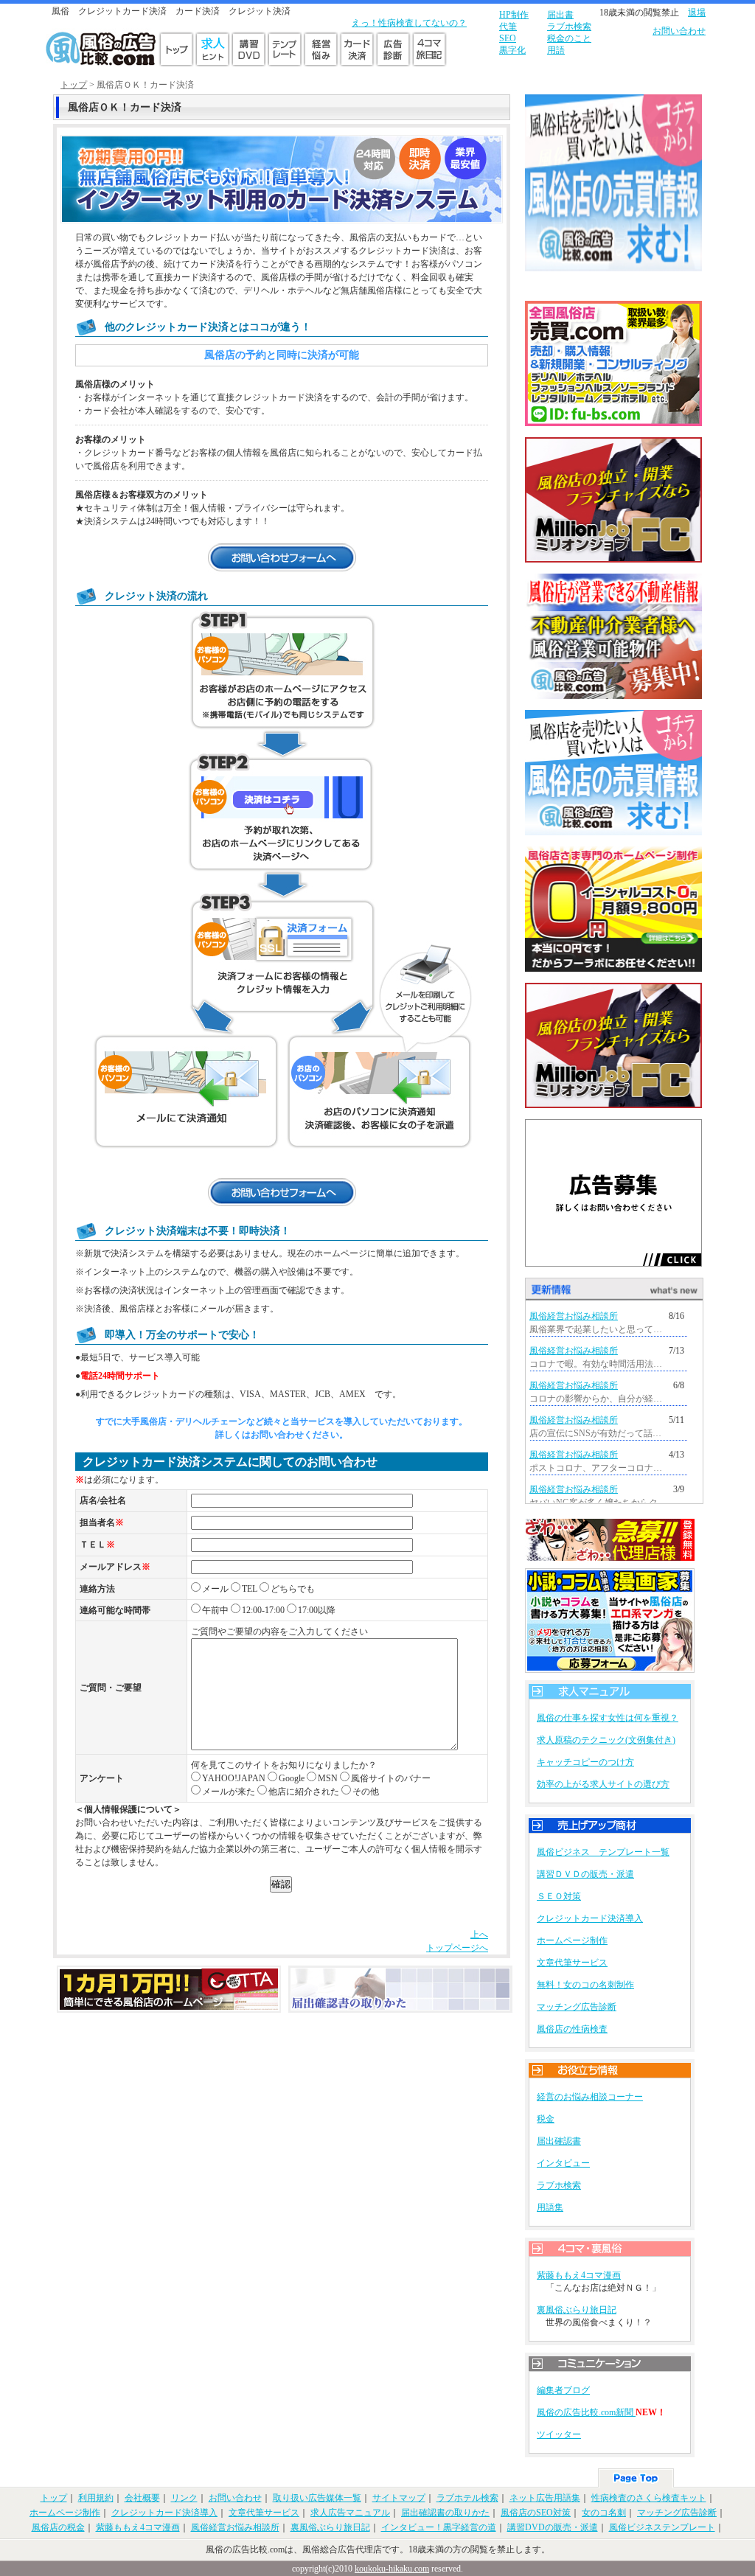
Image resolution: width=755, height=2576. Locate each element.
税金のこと (569, 38)
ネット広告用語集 (545, 2498)
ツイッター (559, 2434)
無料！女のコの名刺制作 (585, 1985)
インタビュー (563, 2163)
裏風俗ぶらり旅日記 (577, 2310)
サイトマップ (399, 2498)
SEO (508, 38)
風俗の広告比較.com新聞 (586, 2412)
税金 (546, 2119)
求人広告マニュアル (350, 2513)
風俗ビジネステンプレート (662, 2527)
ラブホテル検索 (467, 2498)
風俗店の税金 (58, 2527)
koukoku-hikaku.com (392, 2569)
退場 (697, 13)
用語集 (550, 2207)
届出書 (560, 15)
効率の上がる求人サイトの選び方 (603, 1784)
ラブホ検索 (569, 27)
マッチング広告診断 (577, 2007)
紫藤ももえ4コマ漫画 (579, 2275)
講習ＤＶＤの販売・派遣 (585, 1874)
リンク (184, 2498)
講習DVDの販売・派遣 (553, 2527)
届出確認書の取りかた (445, 2513)
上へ (479, 1935)
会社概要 (142, 2498)
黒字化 (512, 50)
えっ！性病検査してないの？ (409, 23)
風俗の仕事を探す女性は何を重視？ (608, 1718)
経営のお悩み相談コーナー (590, 2097)
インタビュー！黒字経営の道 (439, 2527)
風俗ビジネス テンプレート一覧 (603, 1852)
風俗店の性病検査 (572, 2029)
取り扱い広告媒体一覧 (317, 2498)
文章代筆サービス (572, 1963)
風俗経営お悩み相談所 (574, 1316)
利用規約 (96, 2498)
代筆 (508, 27)
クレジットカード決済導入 (590, 1918)
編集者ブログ (563, 2390)
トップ (74, 85)
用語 (556, 50)
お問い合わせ (679, 31)
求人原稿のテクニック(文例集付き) (606, 1740)
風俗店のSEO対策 (536, 2513)
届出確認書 (559, 2141)
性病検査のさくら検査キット (649, 2498)
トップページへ (457, 1948)
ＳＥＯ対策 (559, 1896)
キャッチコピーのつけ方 (585, 1762)
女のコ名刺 (604, 2513)
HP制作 (514, 15)
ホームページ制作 (572, 1940)
